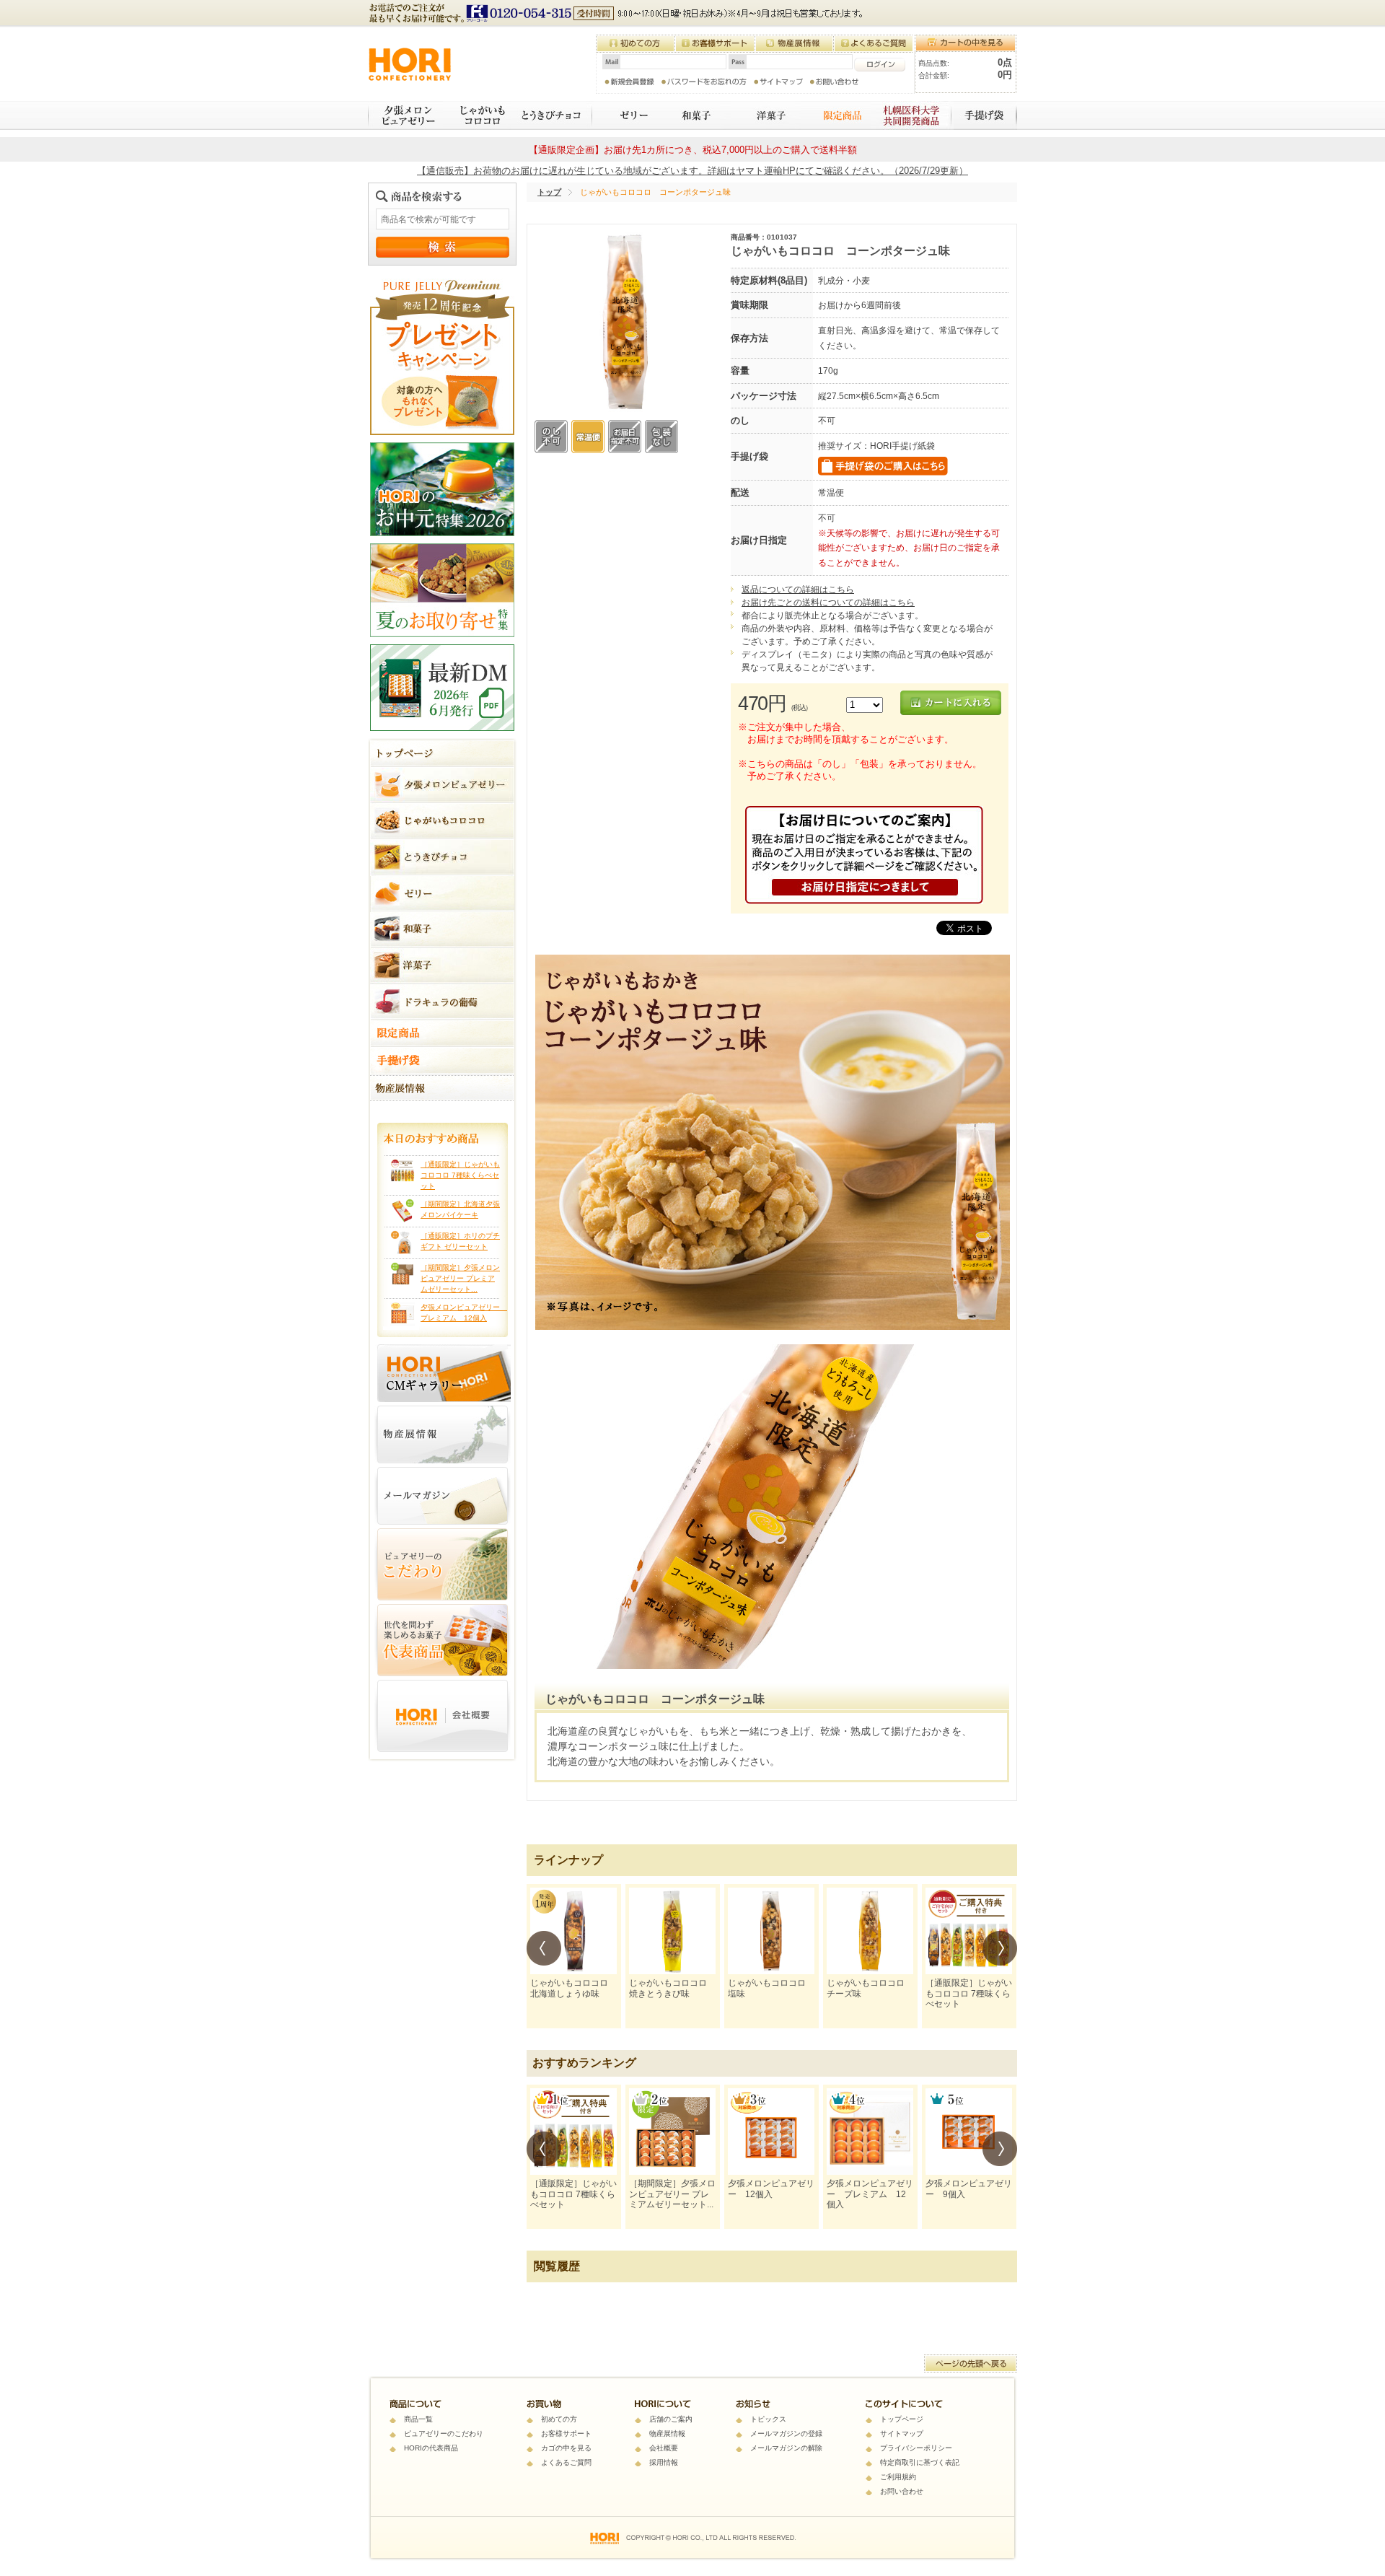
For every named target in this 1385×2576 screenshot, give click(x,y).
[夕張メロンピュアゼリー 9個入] (969, 2132)
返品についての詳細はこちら (798, 590)
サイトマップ (902, 2433)
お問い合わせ (902, 2491)
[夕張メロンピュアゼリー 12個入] (771, 2132)
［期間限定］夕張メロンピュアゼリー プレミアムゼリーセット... (460, 1278)
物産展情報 (667, 2433)
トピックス (768, 2419)
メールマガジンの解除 (786, 2448)
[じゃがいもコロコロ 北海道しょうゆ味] (573, 1931)
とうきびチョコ (553, 115)
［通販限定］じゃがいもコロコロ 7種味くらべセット (460, 1175)
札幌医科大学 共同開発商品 (912, 115)
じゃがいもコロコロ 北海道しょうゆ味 (573, 1988)
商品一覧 (418, 2419)
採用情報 (664, 2462)
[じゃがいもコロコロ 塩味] (771, 1931)
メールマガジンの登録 (786, 2433)
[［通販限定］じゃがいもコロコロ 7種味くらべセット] (969, 1931)
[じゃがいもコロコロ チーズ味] (870, 1931)
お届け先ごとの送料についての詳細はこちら (828, 603)
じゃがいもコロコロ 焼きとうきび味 (672, 1988)
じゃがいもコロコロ (477, 115)
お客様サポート (566, 2433)
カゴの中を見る (566, 2448)
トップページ (902, 2419)
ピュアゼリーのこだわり (444, 2433)
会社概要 (664, 2448)
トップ (549, 192)
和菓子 (694, 115)
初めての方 (559, 2419)
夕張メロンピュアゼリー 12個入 (771, 2189)
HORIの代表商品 (431, 2448)
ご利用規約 (898, 2477)
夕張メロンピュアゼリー (405, 115)
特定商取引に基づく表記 (920, 2462)
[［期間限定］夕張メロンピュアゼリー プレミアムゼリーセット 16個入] (672, 2132)
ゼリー (625, 115)
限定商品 (836, 115)
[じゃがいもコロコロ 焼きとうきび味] (672, 1931)
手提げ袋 (985, 115)
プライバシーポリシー (916, 2448)
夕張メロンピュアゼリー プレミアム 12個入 (870, 2194)
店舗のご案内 (671, 2419)
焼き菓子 (766, 115)
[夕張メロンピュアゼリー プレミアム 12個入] (870, 2132)
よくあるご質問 (566, 2462)
